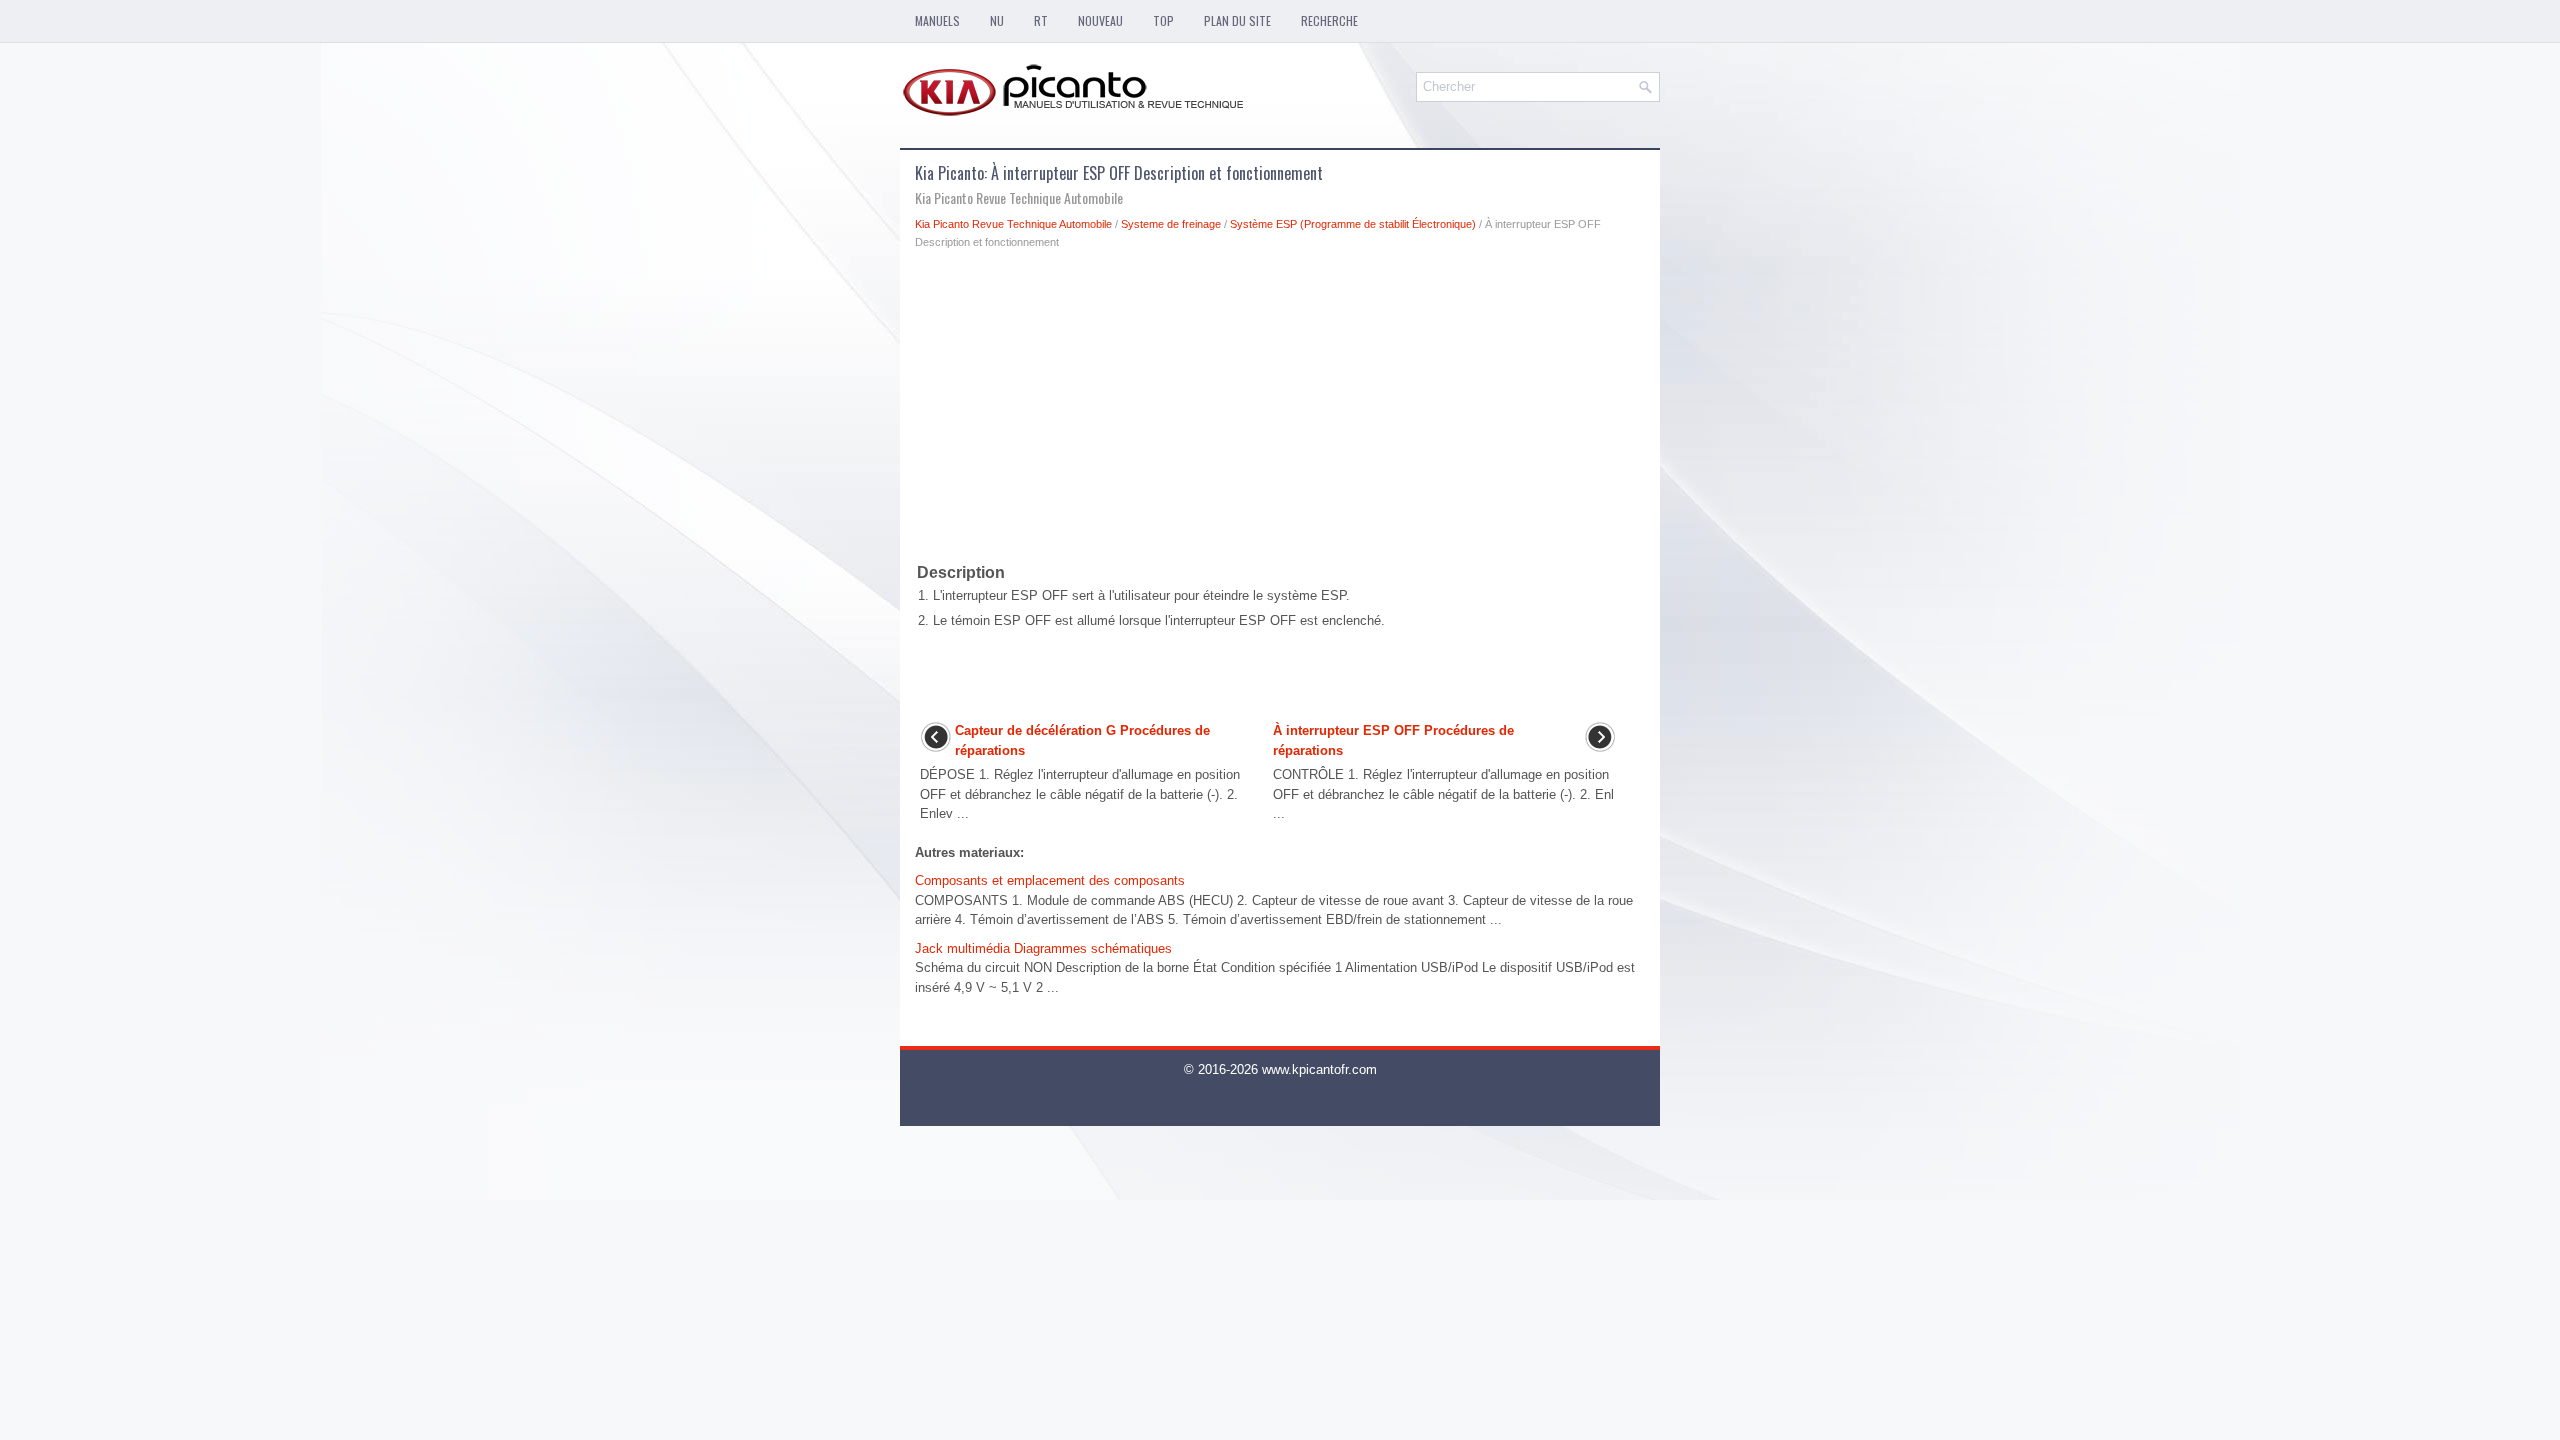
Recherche (1329, 20)
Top (1163, 20)
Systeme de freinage (1171, 224)
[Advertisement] (1280, 410)
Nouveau (1100, 20)
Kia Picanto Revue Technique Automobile (1013, 224)
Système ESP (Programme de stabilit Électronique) (1353, 224)
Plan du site (1237, 20)
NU (997, 20)
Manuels (937, 20)
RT (1041, 20)
